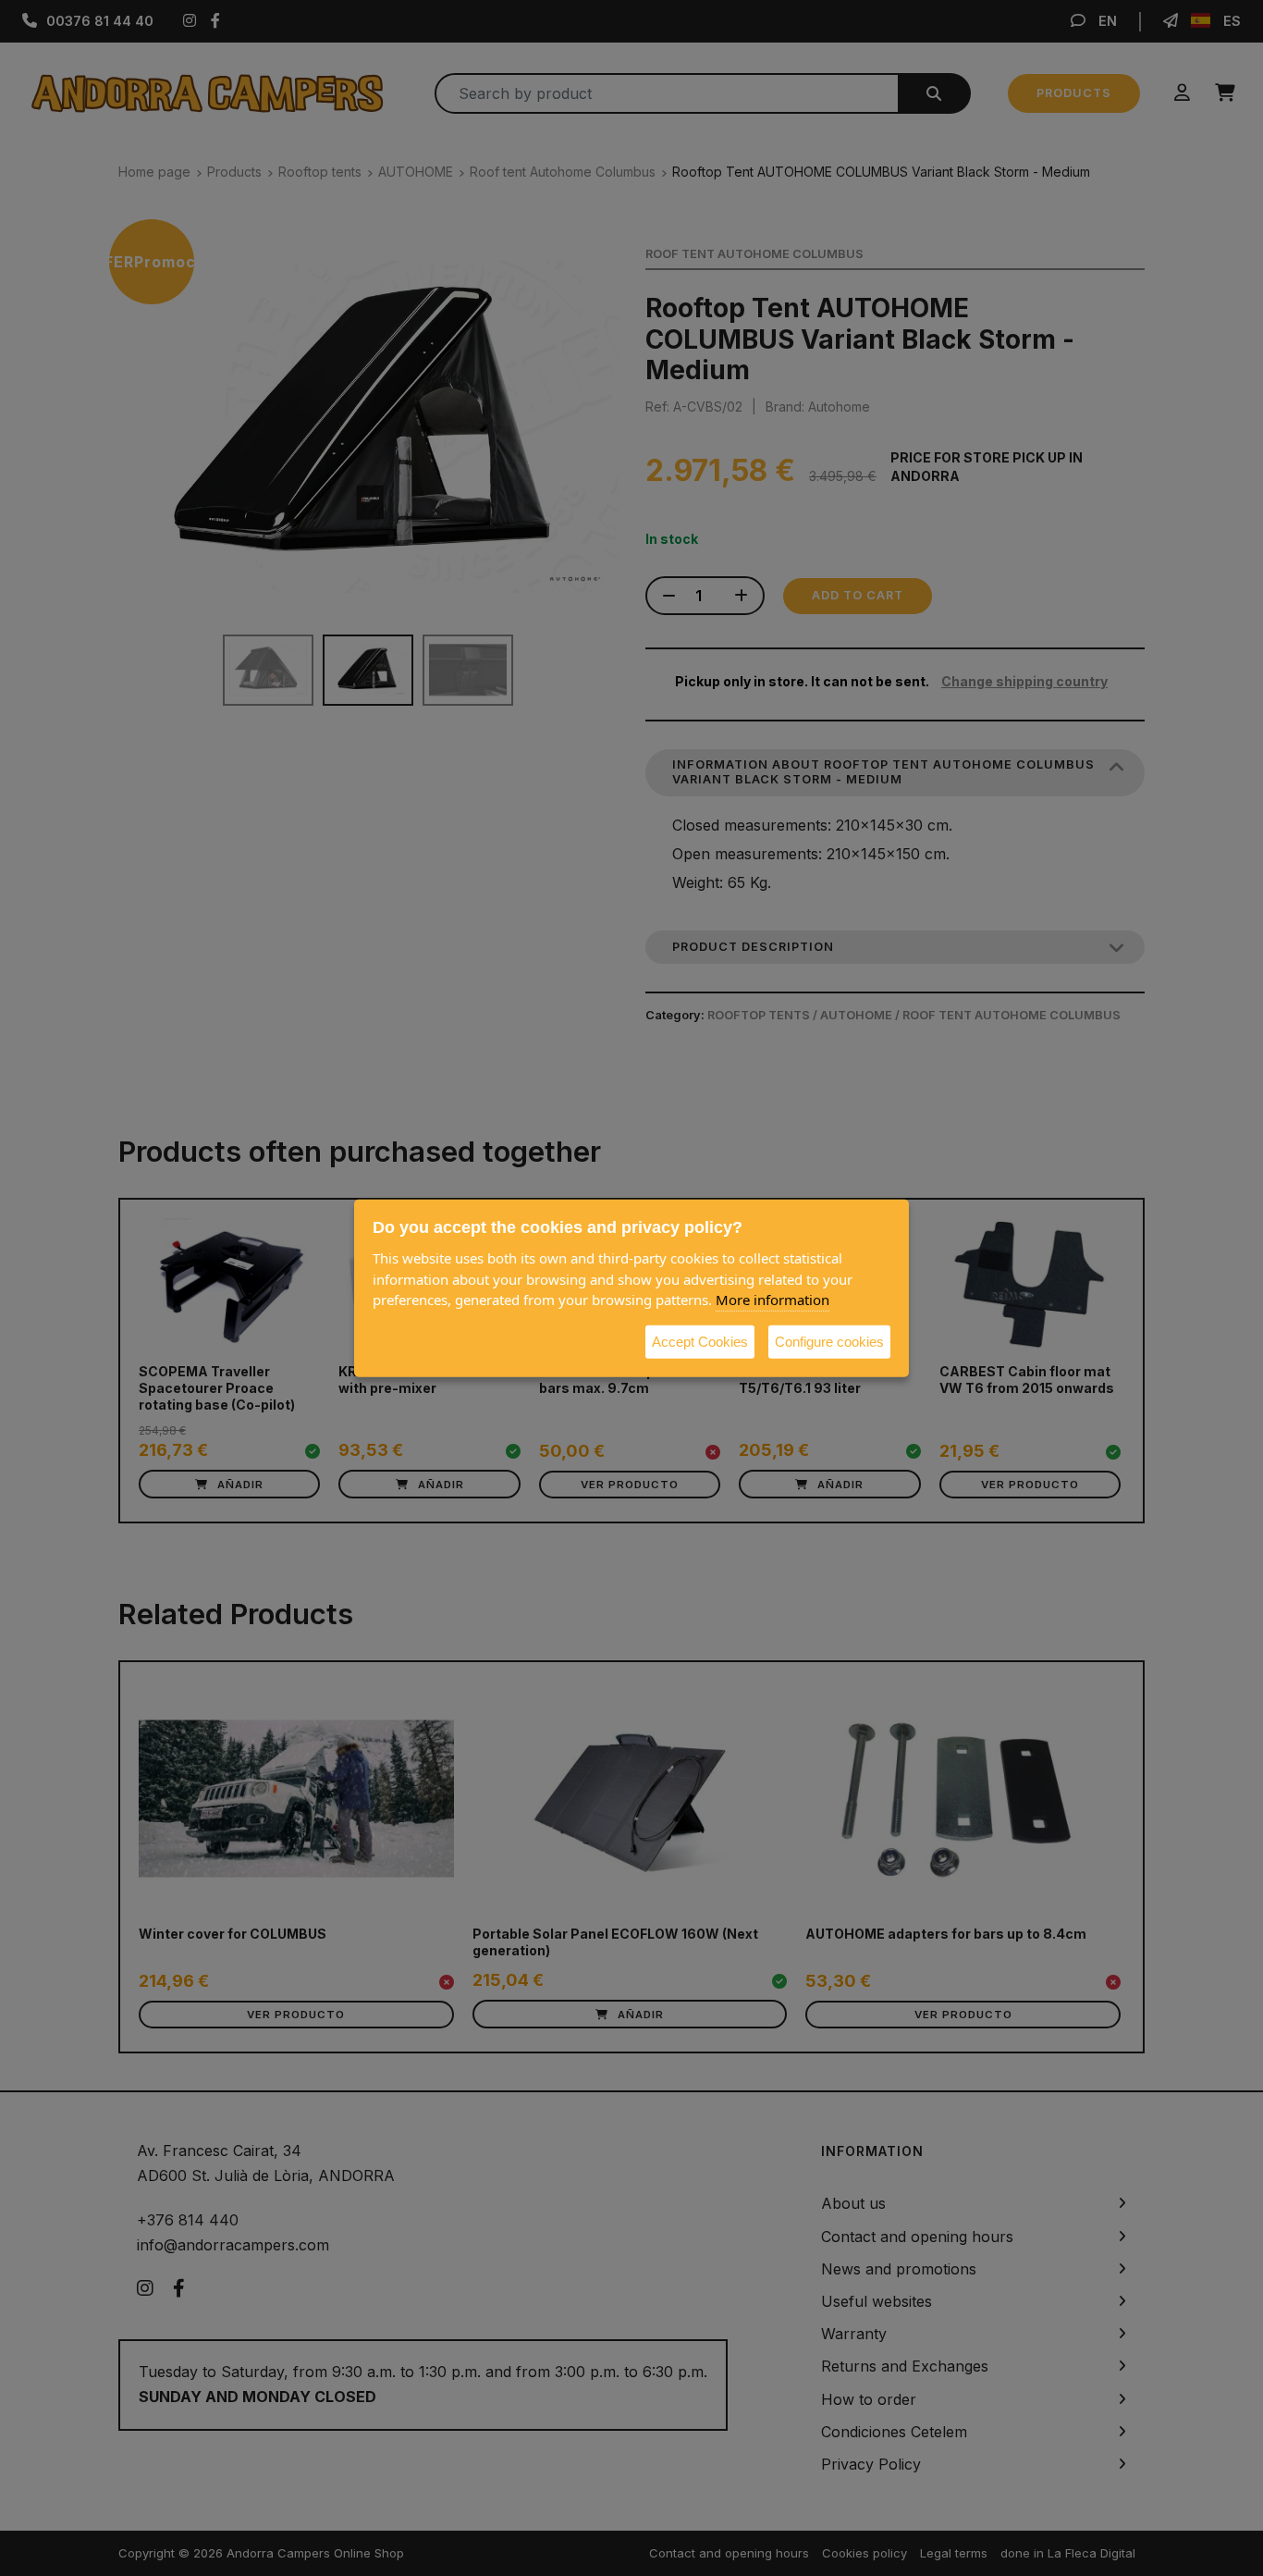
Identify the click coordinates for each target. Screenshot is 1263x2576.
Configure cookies (829, 1341)
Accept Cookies (700, 1341)
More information (773, 1299)
